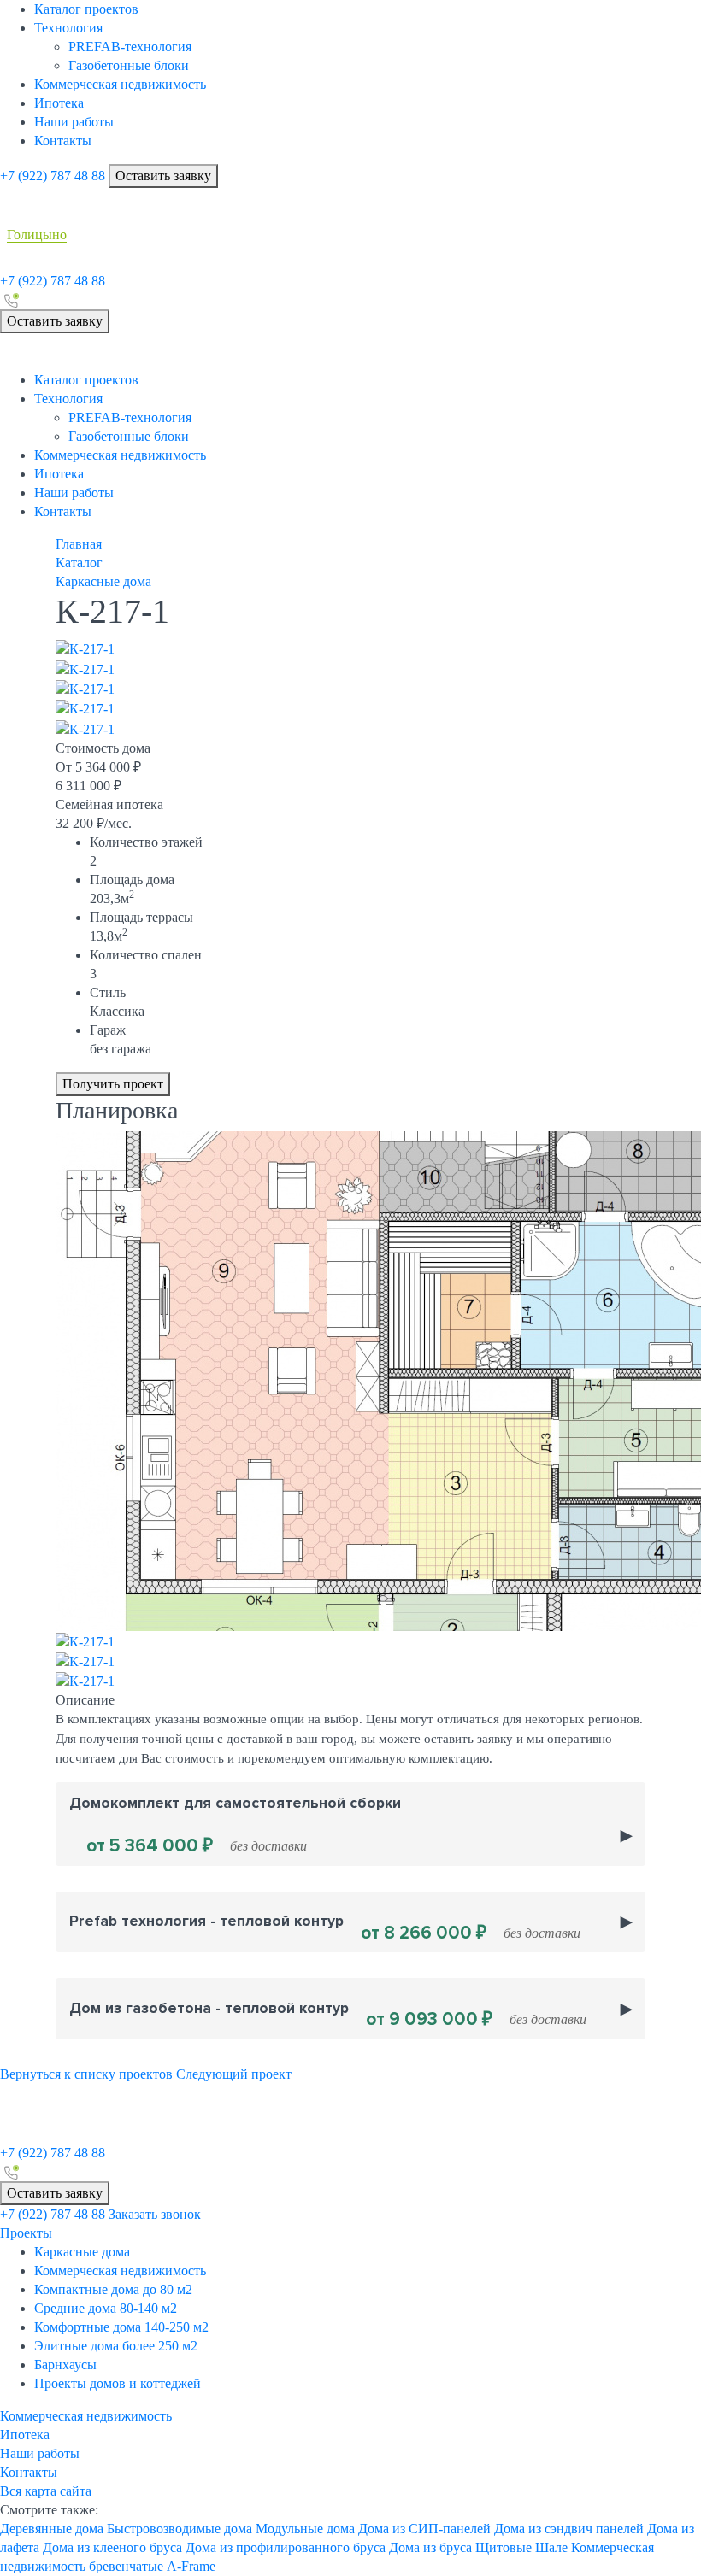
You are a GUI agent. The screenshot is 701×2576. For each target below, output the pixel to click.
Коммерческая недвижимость (120, 84)
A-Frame (191, 2566)
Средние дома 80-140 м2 (106, 2308)
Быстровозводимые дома (180, 2529)
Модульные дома (305, 2529)
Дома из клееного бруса (112, 2547)
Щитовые (504, 2547)
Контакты (63, 141)
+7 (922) (53, 176)
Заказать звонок (155, 2214)
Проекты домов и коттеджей (118, 2383)
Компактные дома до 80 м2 (113, 2289)
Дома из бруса (430, 2547)
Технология (68, 28)
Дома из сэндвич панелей (569, 2529)
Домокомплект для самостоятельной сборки (235, 1826)
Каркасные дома (82, 2252)
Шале (551, 2547)
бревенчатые (126, 2566)
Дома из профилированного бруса (286, 2547)
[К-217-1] (85, 648)
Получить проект (113, 1084)
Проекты (26, 2233)
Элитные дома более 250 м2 (116, 2346)
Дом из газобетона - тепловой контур (328, 2015)
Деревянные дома (52, 2529)
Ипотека (59, 103)
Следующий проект (234, 2074)
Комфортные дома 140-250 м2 (121, 2327)
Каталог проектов (86, 9)
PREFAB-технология (130, 47)
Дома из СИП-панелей (424, 2529)
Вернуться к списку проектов (86, 2074)
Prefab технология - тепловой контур (325, 1928)
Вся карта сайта (46, 2491)
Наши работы (74, 122)
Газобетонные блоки (129, 65)
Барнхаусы (65, 2365)
